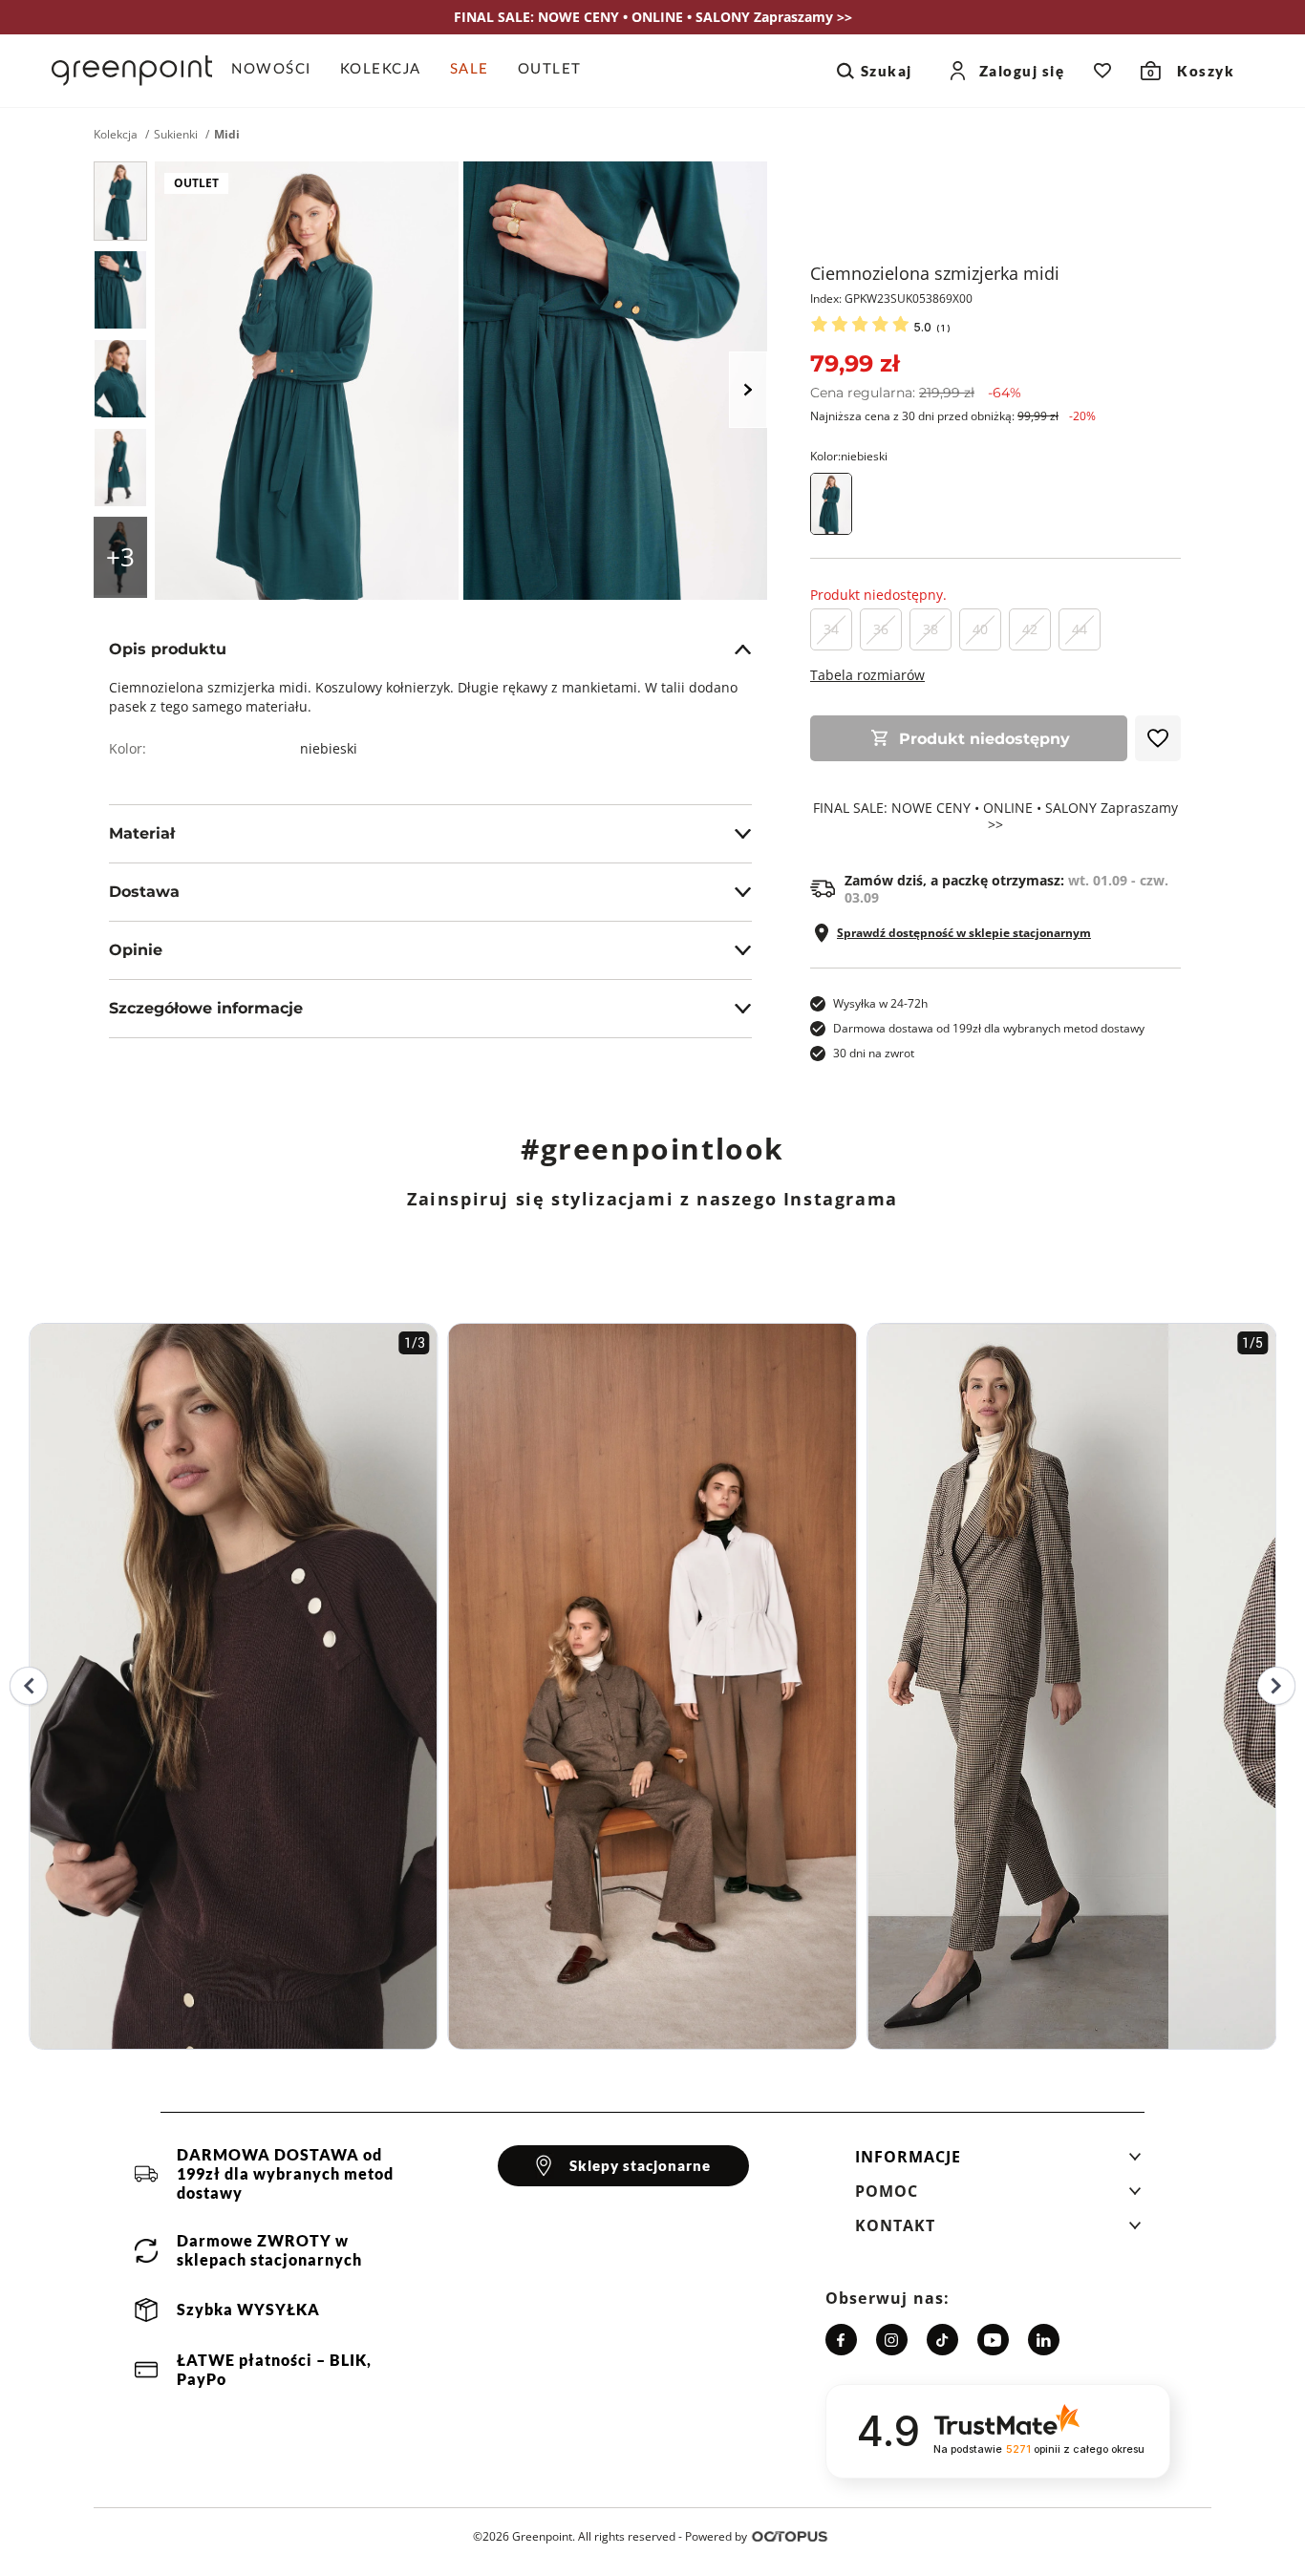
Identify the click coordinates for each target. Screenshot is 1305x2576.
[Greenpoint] (132, 71)
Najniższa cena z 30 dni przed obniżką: (953, 416)
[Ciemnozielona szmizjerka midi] (120, 201)
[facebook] (841, 2340)
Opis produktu (168, 649)
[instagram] (892, 2340)
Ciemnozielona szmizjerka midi (935, 273)
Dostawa (144, 892)
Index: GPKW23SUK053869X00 (891, 298)
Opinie (136, 950)
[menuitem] (278, 71)
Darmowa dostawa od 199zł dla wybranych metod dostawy (989, 1028)
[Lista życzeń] (1102, 71)
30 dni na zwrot (874, 1053)
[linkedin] (1044, 2340)
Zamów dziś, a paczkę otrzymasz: (1006, 889)
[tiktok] (942, 2340)
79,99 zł (855, 363)
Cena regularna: (916, 393)
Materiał (142, 833)
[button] (998, 2162)
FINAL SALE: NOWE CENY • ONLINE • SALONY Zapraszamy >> (995, 817)
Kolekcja (116, 135)
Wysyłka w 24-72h (880, 1003)
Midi (227, 135)
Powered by (716, 2536)
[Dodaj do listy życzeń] (1158, 738)
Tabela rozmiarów (867, 675)
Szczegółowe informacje (206, 1008)
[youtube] (993, 2340)
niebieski (329, 748)
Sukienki (176, 135)
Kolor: (849, 456)
